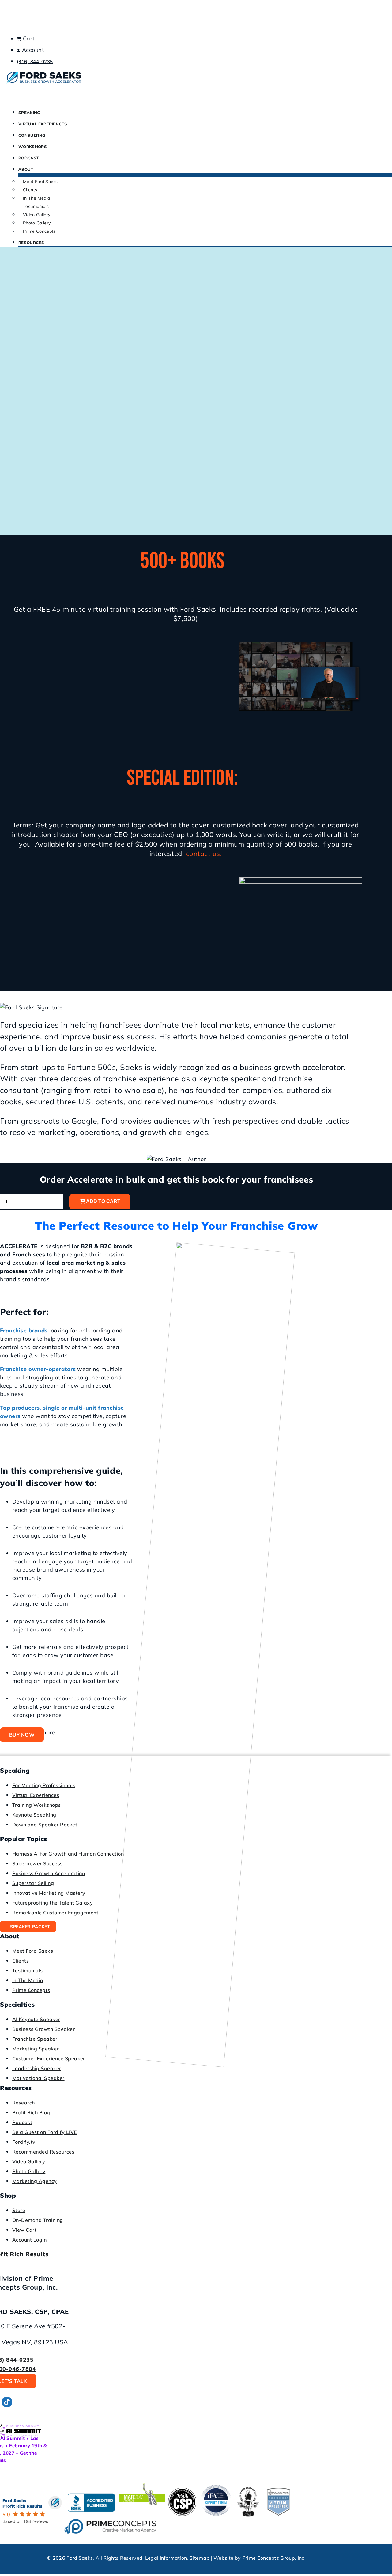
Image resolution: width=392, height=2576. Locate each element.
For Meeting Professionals (44, 1785)
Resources (31, 243)
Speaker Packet (30, 1927)
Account (32, 50)
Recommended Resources (43, 2152)
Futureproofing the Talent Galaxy (53, 1903)
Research (24, 2103)
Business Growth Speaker (43, 2029)
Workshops (33, 147)
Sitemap (200, 2558)
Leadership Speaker (37, 2068)
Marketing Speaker (36, 2049)
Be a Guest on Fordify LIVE (44, 2132)
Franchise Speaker (35, 2039)
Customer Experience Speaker (49, 2058)
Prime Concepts (39, 231)
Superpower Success (38, 1863)
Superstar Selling (33, 1883)
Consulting (32, 135)
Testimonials (36, 206)
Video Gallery (37, 215)
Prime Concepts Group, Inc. (274, 2558)
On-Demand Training (38, 2220)
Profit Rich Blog (31, 2112)
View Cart (24, 2230)
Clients (30, 190)
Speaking (29, 113)
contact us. (204, 854)
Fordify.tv (24, 2142)
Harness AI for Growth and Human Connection (68, 1854)
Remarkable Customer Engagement (55, 1913)
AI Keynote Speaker (36, 2019)
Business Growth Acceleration (49, 1873)
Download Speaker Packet (45, 1825)
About (26, 169)
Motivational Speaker (38, 2078)
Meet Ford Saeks (40, 182)
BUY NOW (22, 1735)
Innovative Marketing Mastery (49, 1893)
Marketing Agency (35, 2181)
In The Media (36, 198)
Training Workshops (37, 1805)
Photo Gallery (37, 223)
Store (19, 2210)
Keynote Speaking (34, 1815)
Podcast (29, 158)
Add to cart (103, 1201)
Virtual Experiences (43, 124)
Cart (28, 38)
